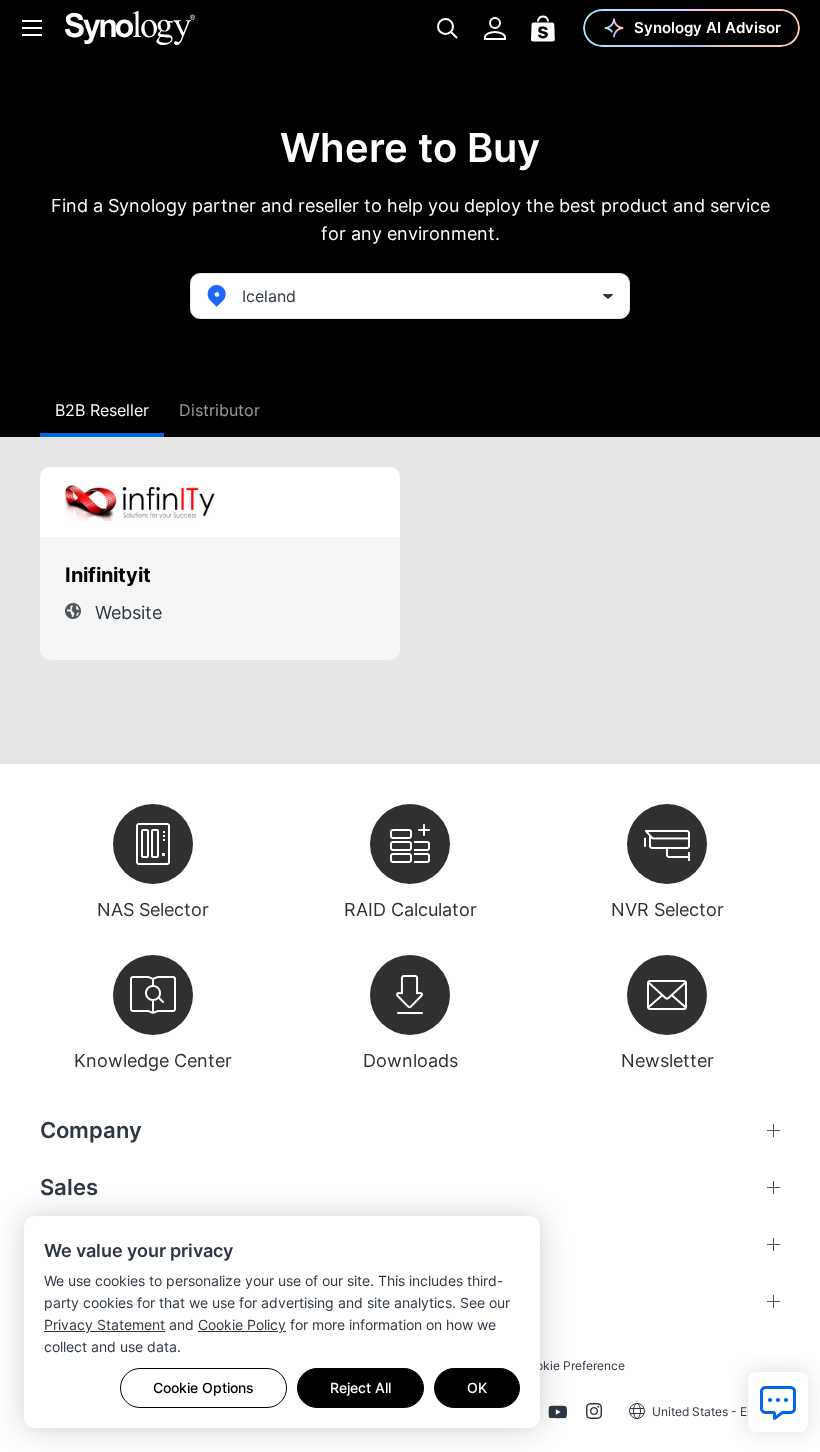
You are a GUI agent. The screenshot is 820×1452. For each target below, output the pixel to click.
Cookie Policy (242, 1324)
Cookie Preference (572, 1365)
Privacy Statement (104, 1324)
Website (128, 612)
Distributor (219, 410)
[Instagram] (594, 1415)
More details (338, 501)
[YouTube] (557, 1415)
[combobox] (410, 296)
